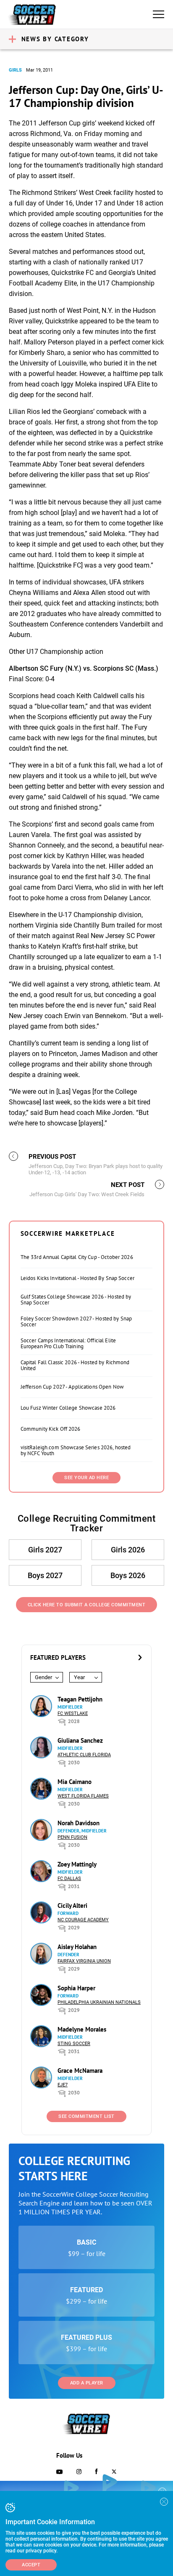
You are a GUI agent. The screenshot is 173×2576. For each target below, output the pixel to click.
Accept (31, 2565)
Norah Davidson (79, 1823)
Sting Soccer (74, 2044)
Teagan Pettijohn (80, 1699)
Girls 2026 (128, 1550)
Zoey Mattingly (77, 1864)
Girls (15, 70)
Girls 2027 (45, 1550)
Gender (43, 1677)
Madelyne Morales (82, 2029)
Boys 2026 (128, 1575)
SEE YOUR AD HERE (86, 1478)
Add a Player (87, 2383)
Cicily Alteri (72, 1905)
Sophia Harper (76, 1988)
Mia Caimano (75, 1782)
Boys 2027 (45, 1575)
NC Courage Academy (83, 1920)
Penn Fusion (72, 1837)
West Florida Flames (83, 1796)
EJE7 (63, 2085)
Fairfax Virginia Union (84, 1961)
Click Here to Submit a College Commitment (87, 1605)
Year (79, 1677)
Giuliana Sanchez (80, 1740)
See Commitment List (86, 2116)
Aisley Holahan (77, 1947)
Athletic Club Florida (84, 1755)
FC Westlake (73, 1713)
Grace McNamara (80, 2071)
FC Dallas (69, 1879)
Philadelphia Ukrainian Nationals (99, 2002)
